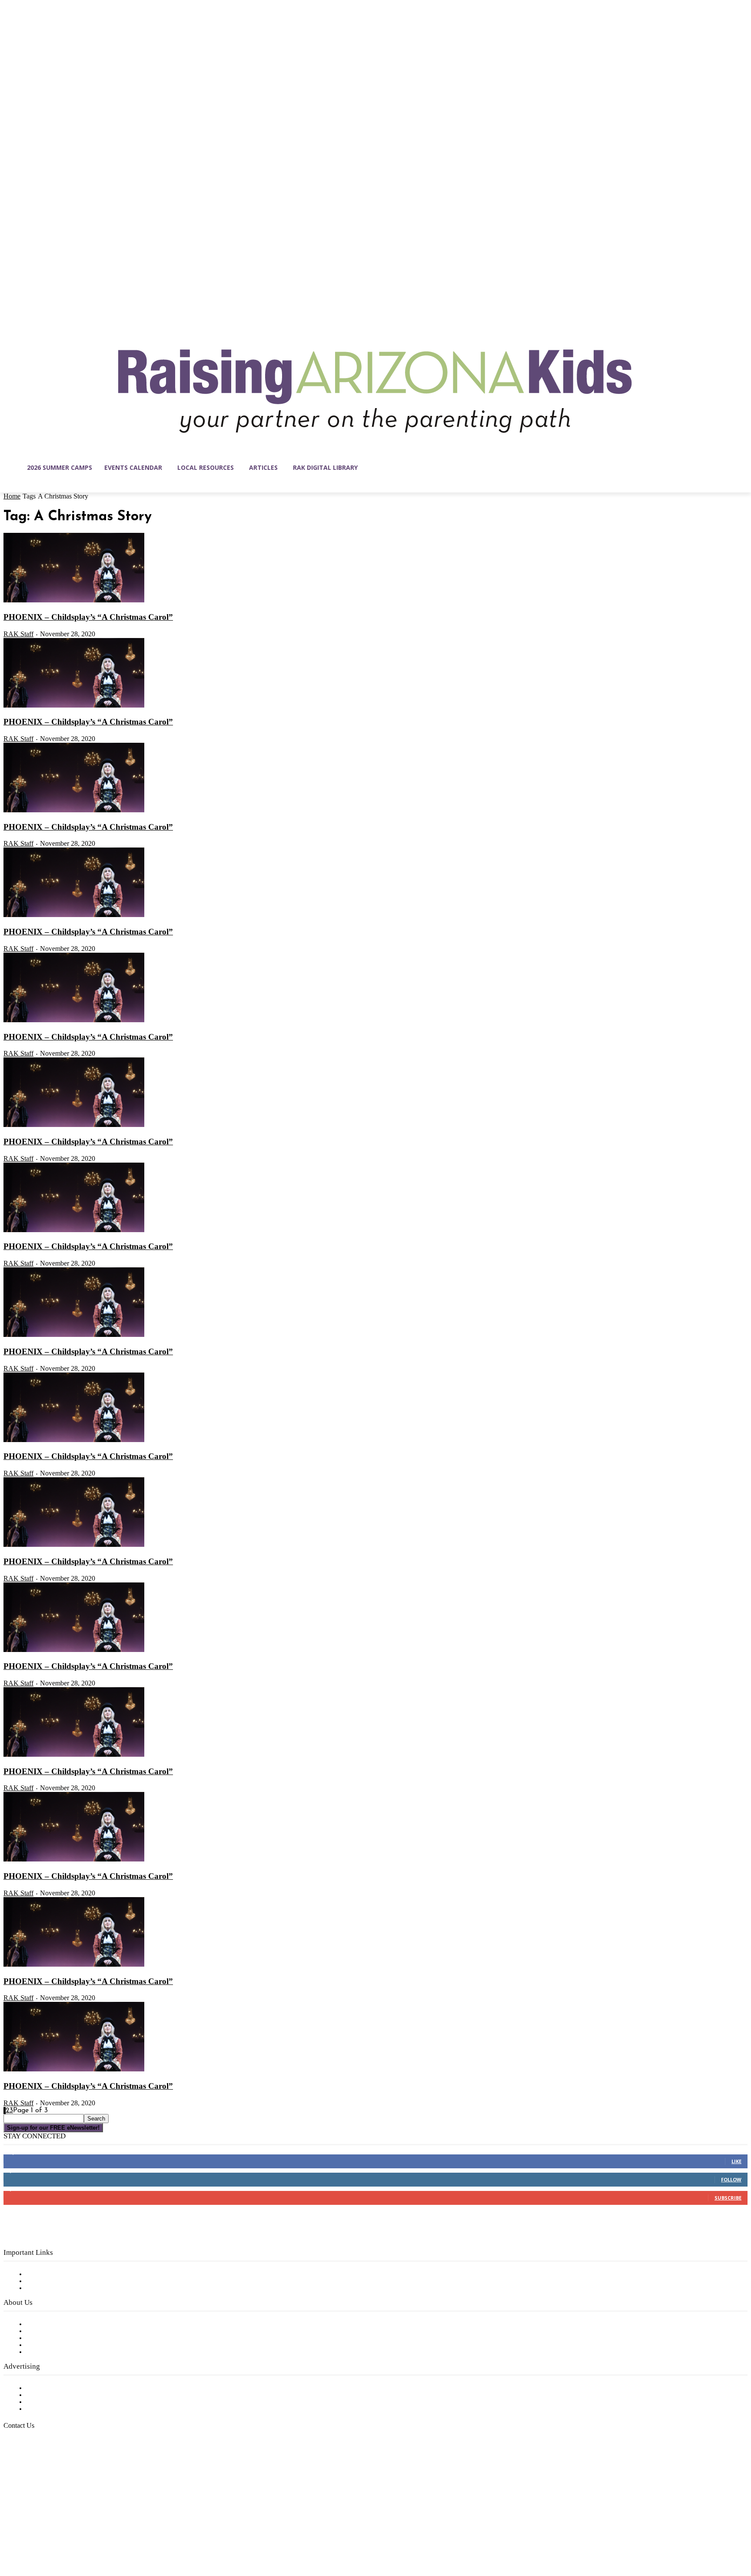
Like (736, 2161)
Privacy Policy (48, 2288)
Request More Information (68, 2409)
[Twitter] (83, 2535)
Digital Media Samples (62, 2402)
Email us (35, 2470)
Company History (54, 2331)
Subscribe (728, 2198)
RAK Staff (18, 634)
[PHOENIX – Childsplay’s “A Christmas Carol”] (74, 601)
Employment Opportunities (70, 2338)
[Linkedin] (47, 2535)
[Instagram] (29, 2535)
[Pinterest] (65, 2535)
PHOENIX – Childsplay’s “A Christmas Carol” (88, 617)
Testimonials (46, 2388)
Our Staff (41, 2324)
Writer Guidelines (53, 2345)
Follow (731, 2179)
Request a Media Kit (59, 2395)
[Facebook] (10, 2535)
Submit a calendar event (65, 2352)
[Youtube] (102, 2535)
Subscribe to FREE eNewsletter (76, 2274)
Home (12, 496)
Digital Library (49, 2281)
